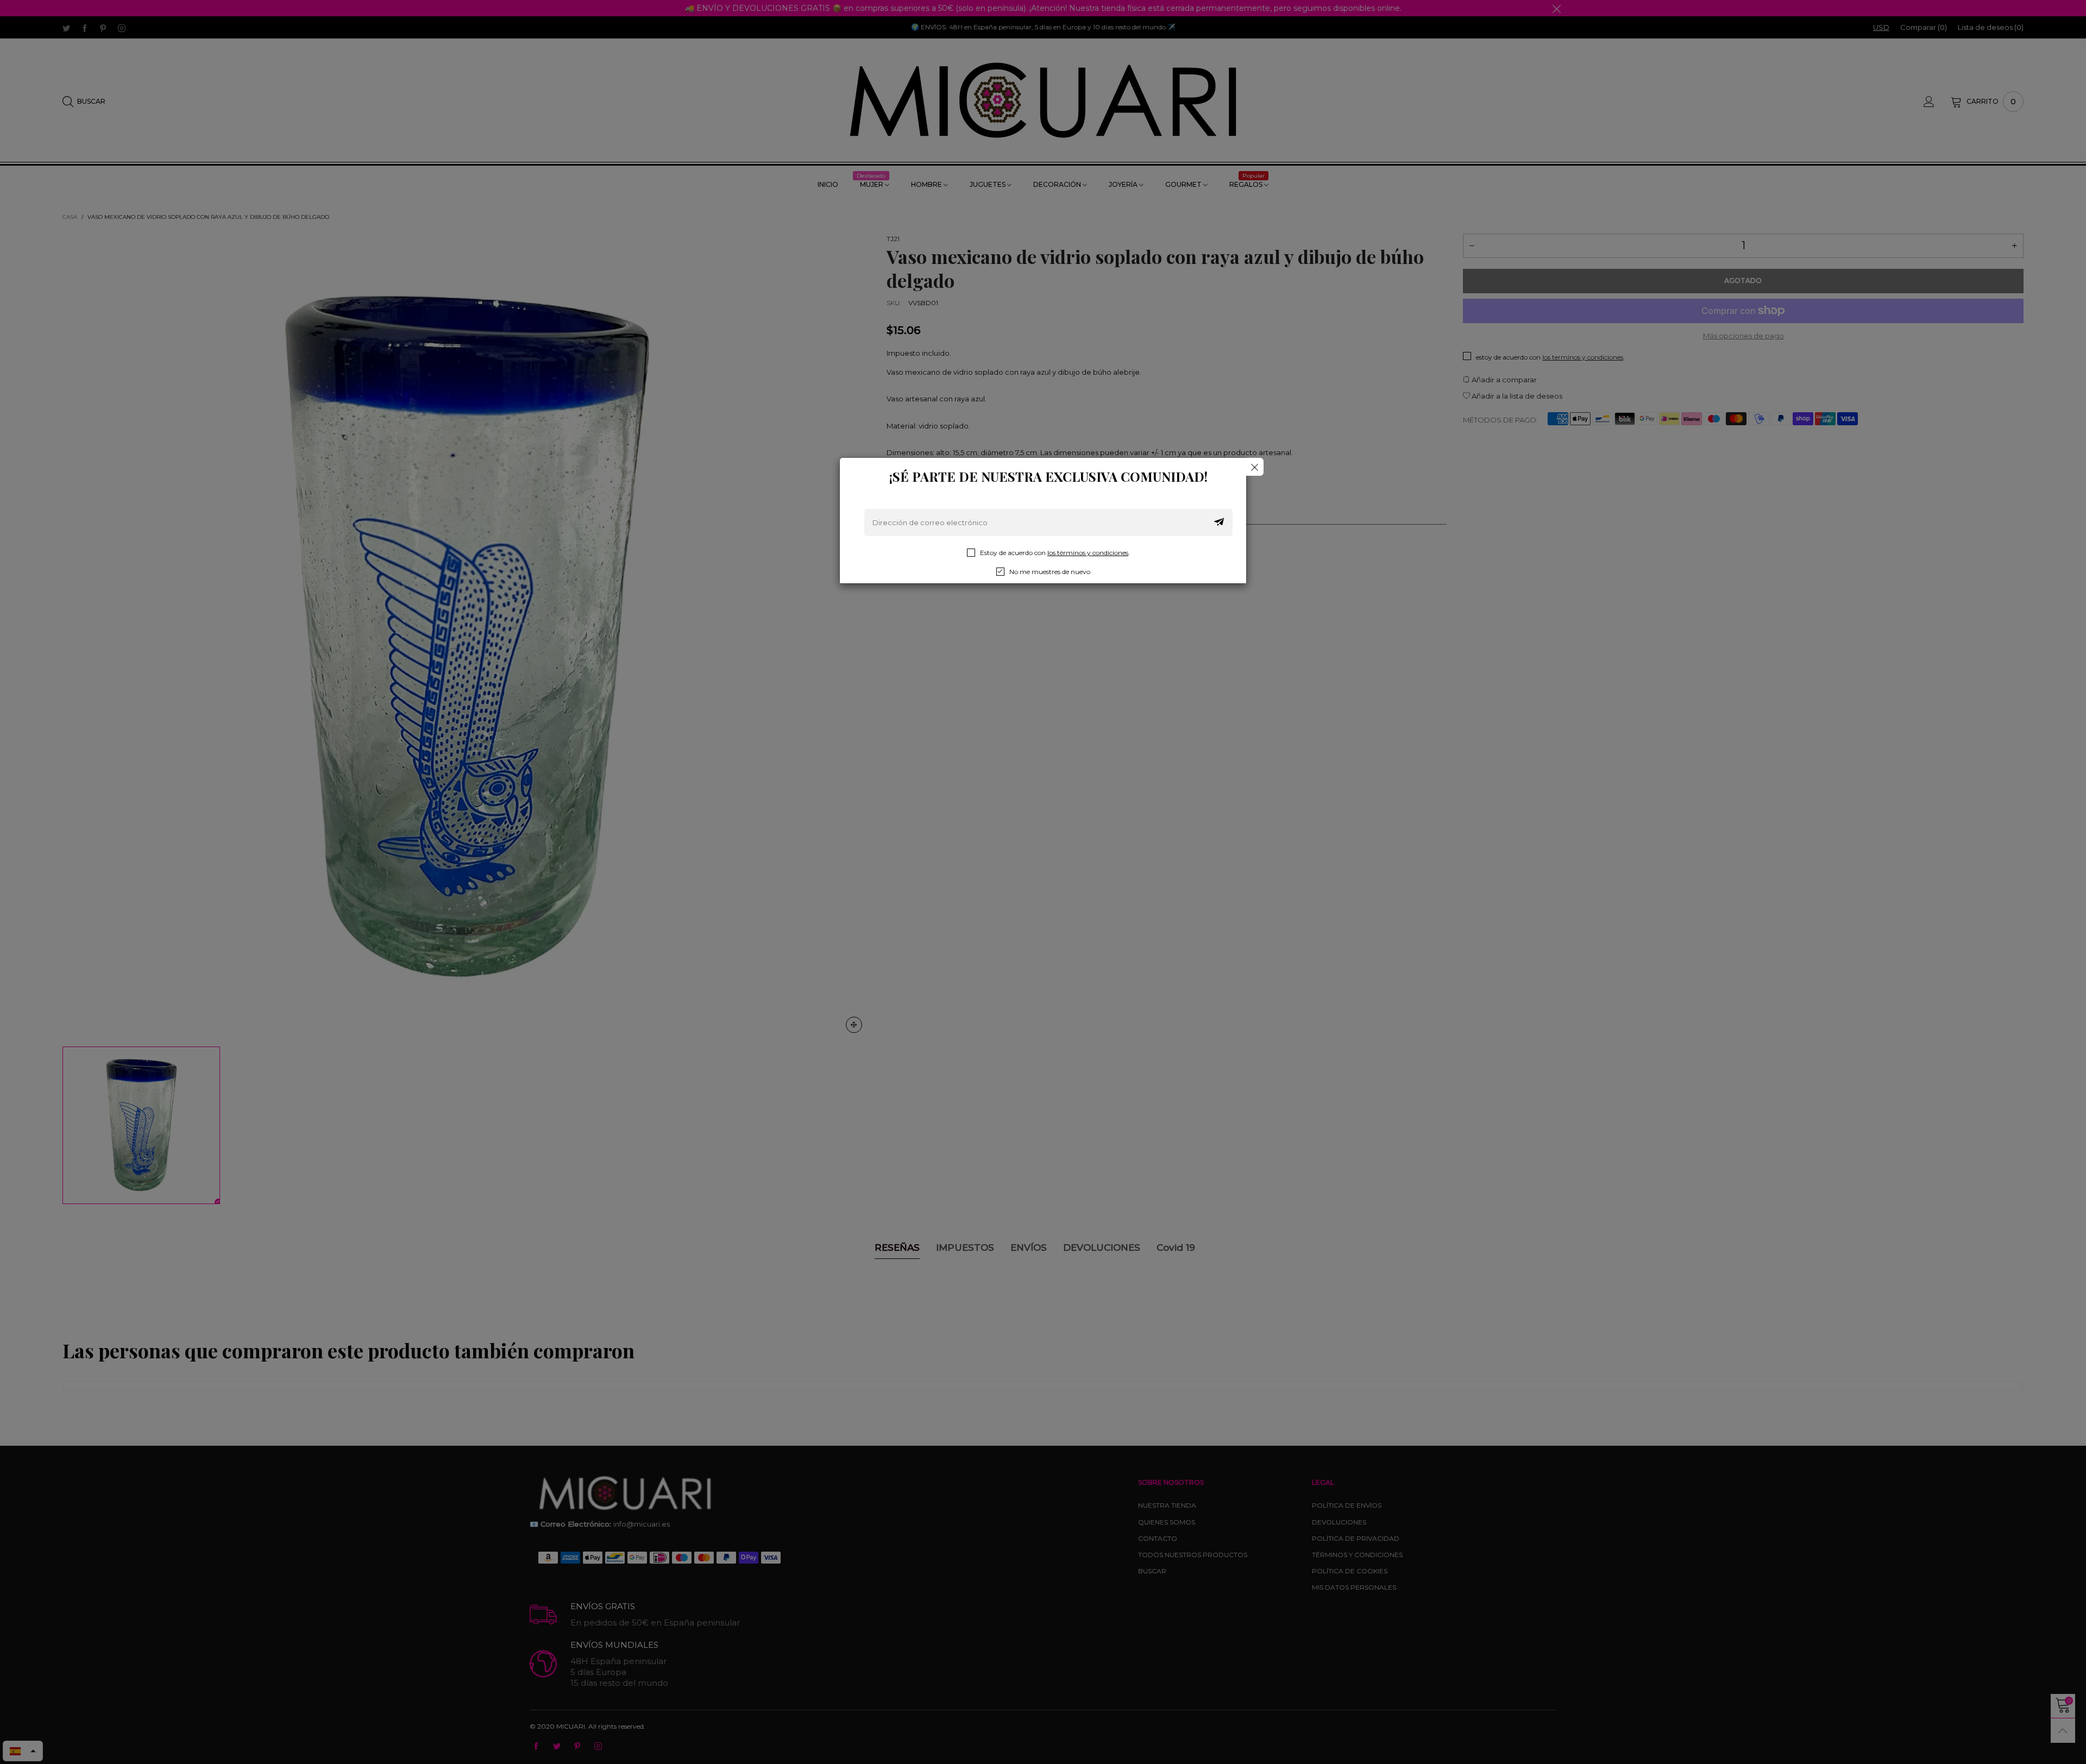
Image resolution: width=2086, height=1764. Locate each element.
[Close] (1255, 467)
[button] (1219, 522)
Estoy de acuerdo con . (1055, 553)
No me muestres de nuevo (1050, 572)
